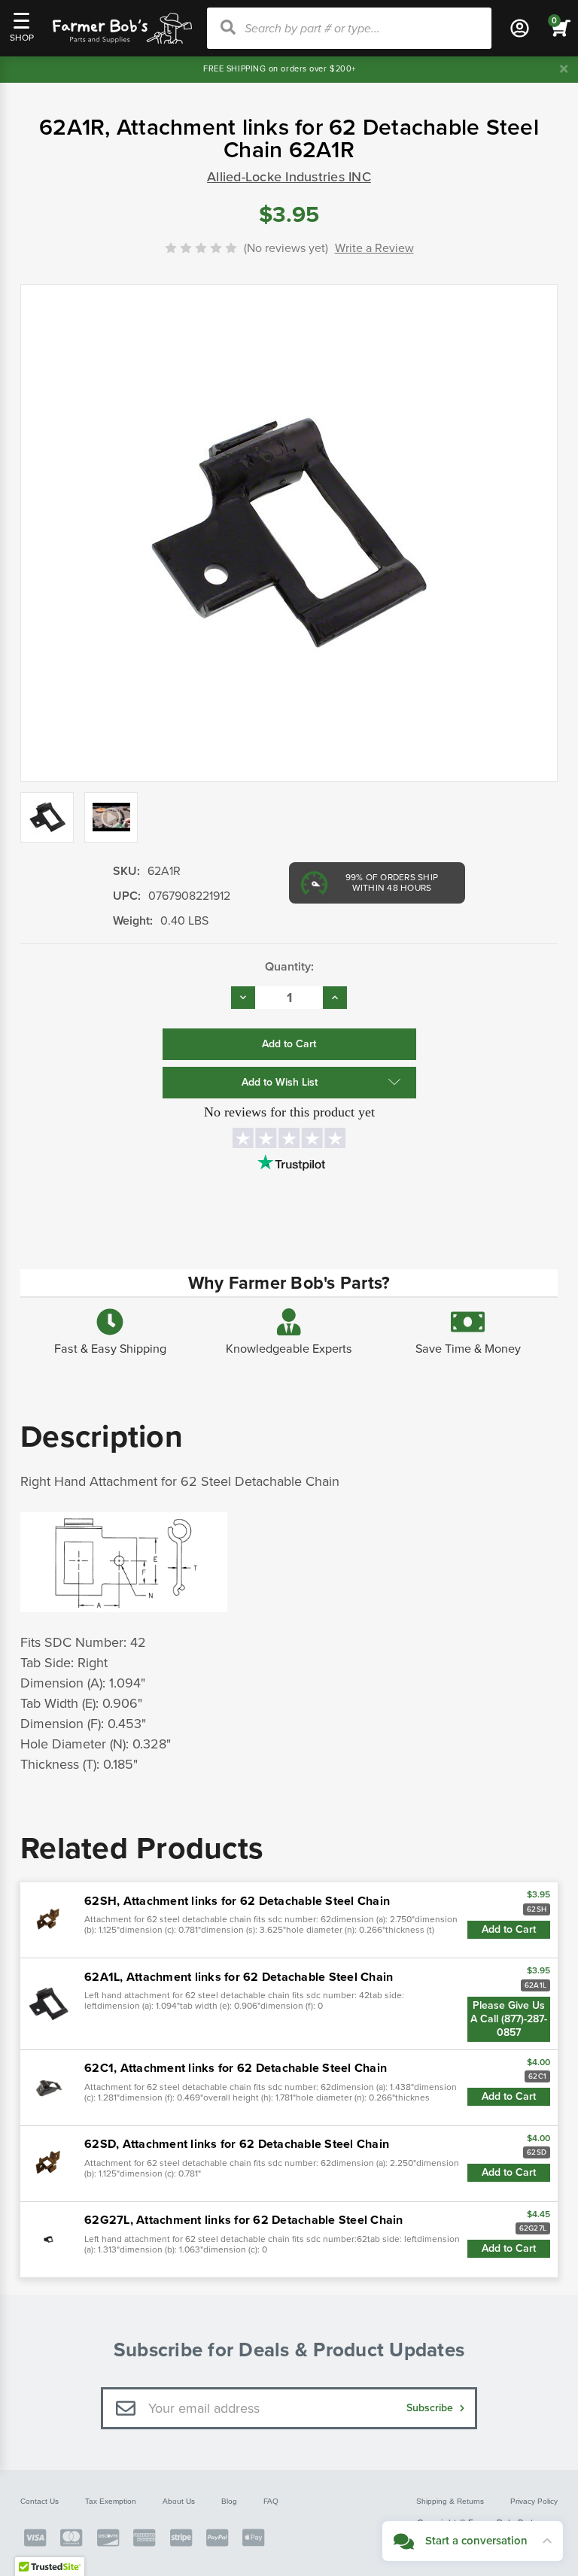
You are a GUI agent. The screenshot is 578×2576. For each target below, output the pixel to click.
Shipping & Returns (450, 2501)
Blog (229, 2501)
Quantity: (289, 967)
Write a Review (374, 248)
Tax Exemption (111, 2501)
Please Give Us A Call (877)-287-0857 (509, 2019)
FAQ (271, 2501)
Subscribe (431, 2408)
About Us (179, 2501)
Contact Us (40, 2501)
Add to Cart (509, 1929)
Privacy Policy (534, 2501)
